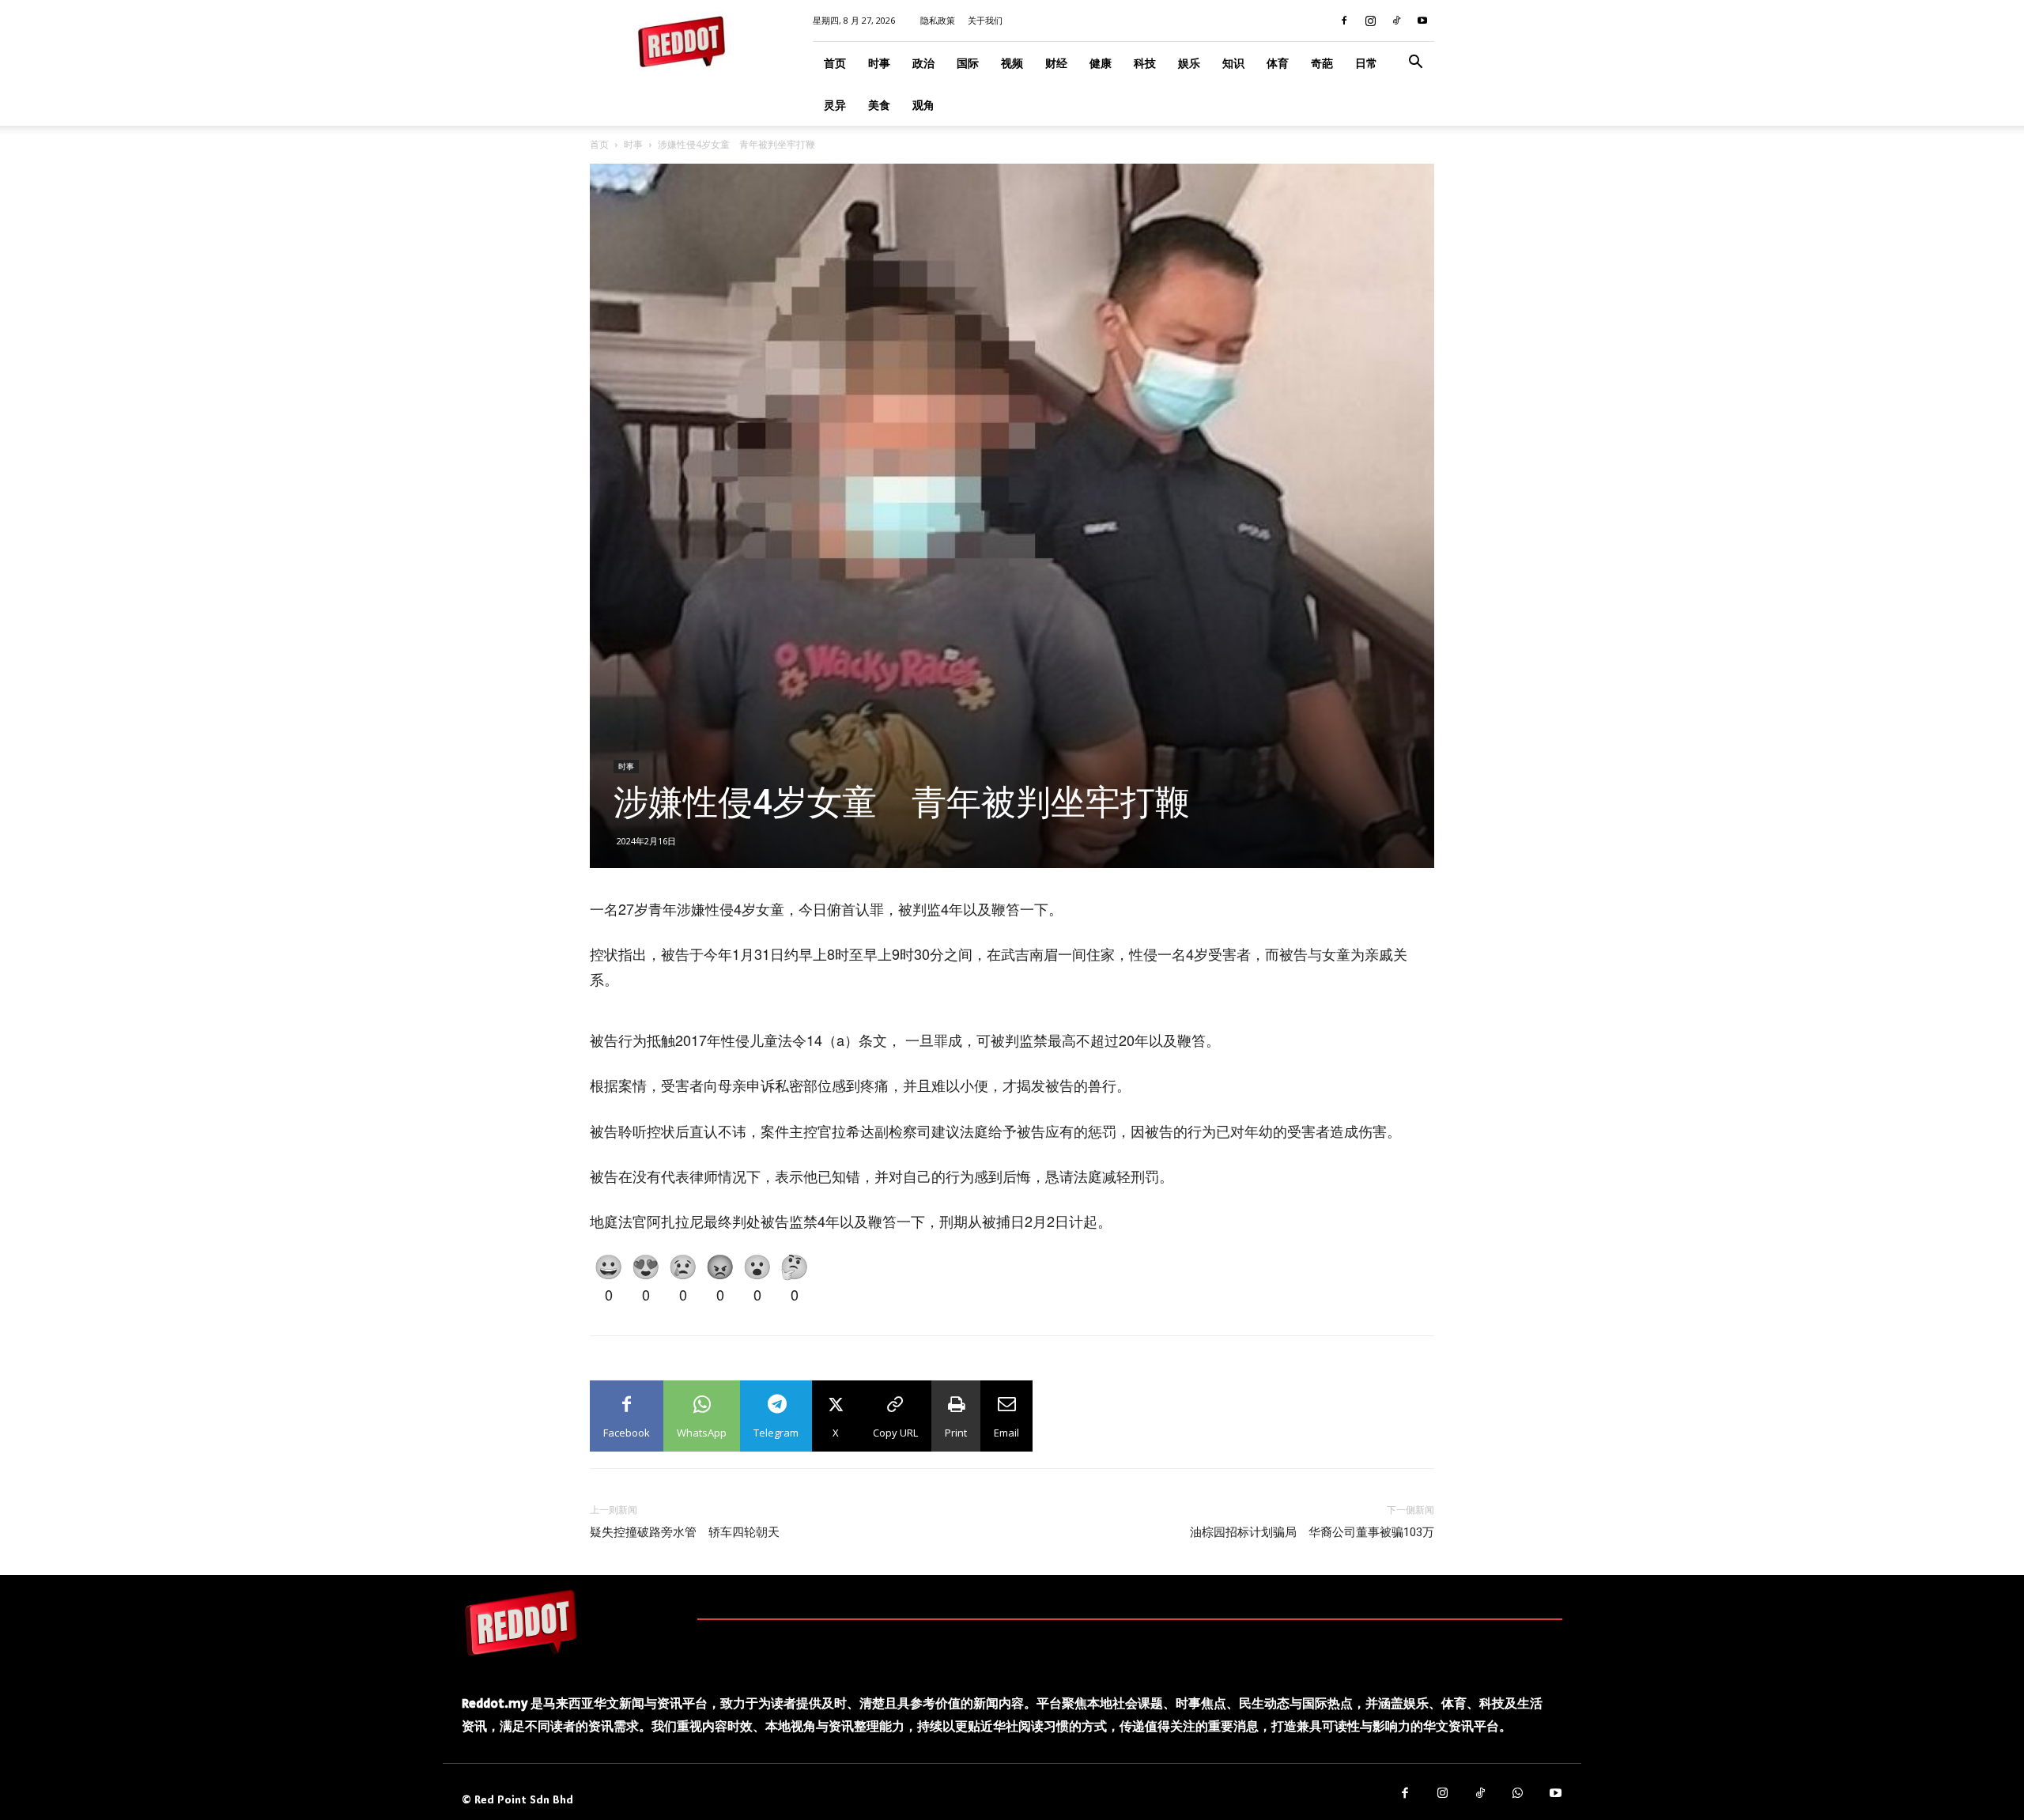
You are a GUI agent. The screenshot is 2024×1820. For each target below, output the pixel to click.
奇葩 (1322, 63)
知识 (1233, 63)
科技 (1145, 63)
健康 (1101, 63)
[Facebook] (1344, 21)
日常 (1366, 63)
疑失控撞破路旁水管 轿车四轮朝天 (685, 1532)
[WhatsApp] (1518, 1794)
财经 (1056, 63)
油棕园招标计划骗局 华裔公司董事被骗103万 (1312, 1532)
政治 (923, 63)
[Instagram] (1370, 21)
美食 (879, 105)
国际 (968, 63)
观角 (923, 105)
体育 (1278, 63)
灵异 (835, 105)
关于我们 (985, 20)
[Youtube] (1422, 21)
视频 (1012, 63)
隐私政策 (938, 20)
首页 (835, 63)
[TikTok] (1396, 21)
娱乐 (1189, 63)
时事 (879, 63)
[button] (1415, 64)
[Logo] (521, 1622)
